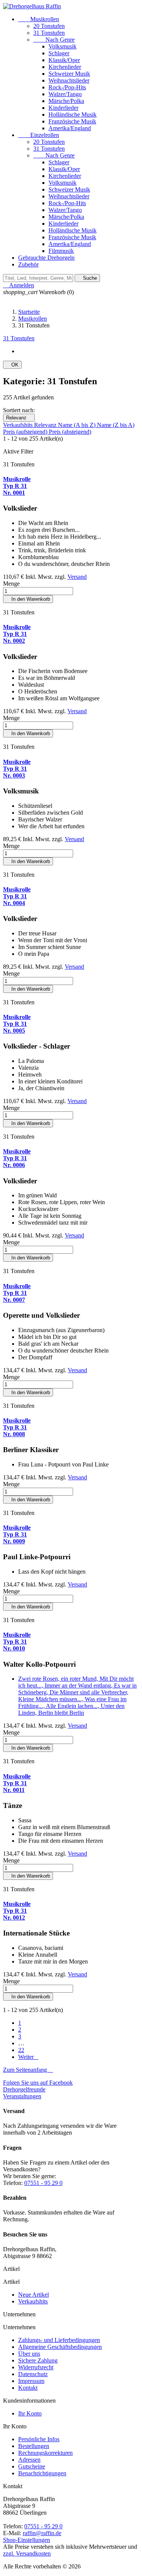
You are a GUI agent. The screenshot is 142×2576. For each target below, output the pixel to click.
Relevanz (19, 418)
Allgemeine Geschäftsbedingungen (60, 2347)
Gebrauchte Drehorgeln (46, 258)
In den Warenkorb (28, 599)
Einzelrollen (39, 135)
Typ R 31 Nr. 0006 (17, 1158)
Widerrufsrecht (36, 2367)
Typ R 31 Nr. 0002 (17, 634)
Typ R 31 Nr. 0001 (17, 486)
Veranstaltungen (22, 2096)
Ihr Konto (30, 2413)
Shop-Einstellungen (27, 2540)
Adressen (29, 2460)
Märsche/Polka (66, 101)
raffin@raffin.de (42, 2533)
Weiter (28, 2057)
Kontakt (28, 2388)
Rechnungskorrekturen (45, 2453)
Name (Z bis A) (116, 425)
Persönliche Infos (39, 2439)
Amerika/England (70, 128)
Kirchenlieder (65, 67)
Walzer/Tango (65, 94)
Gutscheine (32, 2466)
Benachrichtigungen (42, 2473)
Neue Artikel (34, 2295)
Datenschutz (33, 2374)
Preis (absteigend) (70, 432)
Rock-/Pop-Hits (67, 87)
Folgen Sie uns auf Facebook (38, 2083)
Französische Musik (72, 121)
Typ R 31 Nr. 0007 (17, 1293)
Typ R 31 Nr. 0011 (17, 1783)
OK (12, 365)
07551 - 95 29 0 (43, 2183)
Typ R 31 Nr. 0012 (17, 1911)
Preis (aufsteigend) (26, 432)
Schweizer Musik (69, 74)
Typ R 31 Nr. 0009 (17, 1534)
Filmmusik (61, 251)
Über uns (29, 2354)
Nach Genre (54, 40)
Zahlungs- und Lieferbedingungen (59, 2340)
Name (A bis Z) (77, 425)
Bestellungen (34, 2446)
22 (21, 2050)
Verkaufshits (19, 425)
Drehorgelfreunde (24, 2089)
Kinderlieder (63, 108)
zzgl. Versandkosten (27, 2553)
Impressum (31, 2381)
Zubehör (28, 264)
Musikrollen (39, 19)
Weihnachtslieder (69, 80)
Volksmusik (62, 46)
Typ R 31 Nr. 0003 (17, 769)
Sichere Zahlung (38, 2360)
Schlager (59, 53)
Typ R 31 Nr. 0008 (17, 1427)
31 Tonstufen (49, 33)
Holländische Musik (73, 115)
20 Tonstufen (49, 26)
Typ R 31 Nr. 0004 (17, 896)
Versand (77, 577)
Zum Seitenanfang (28, 2070)
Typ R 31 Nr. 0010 (17, 1642)
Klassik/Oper (64, 60)
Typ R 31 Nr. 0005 (17, 1024)
